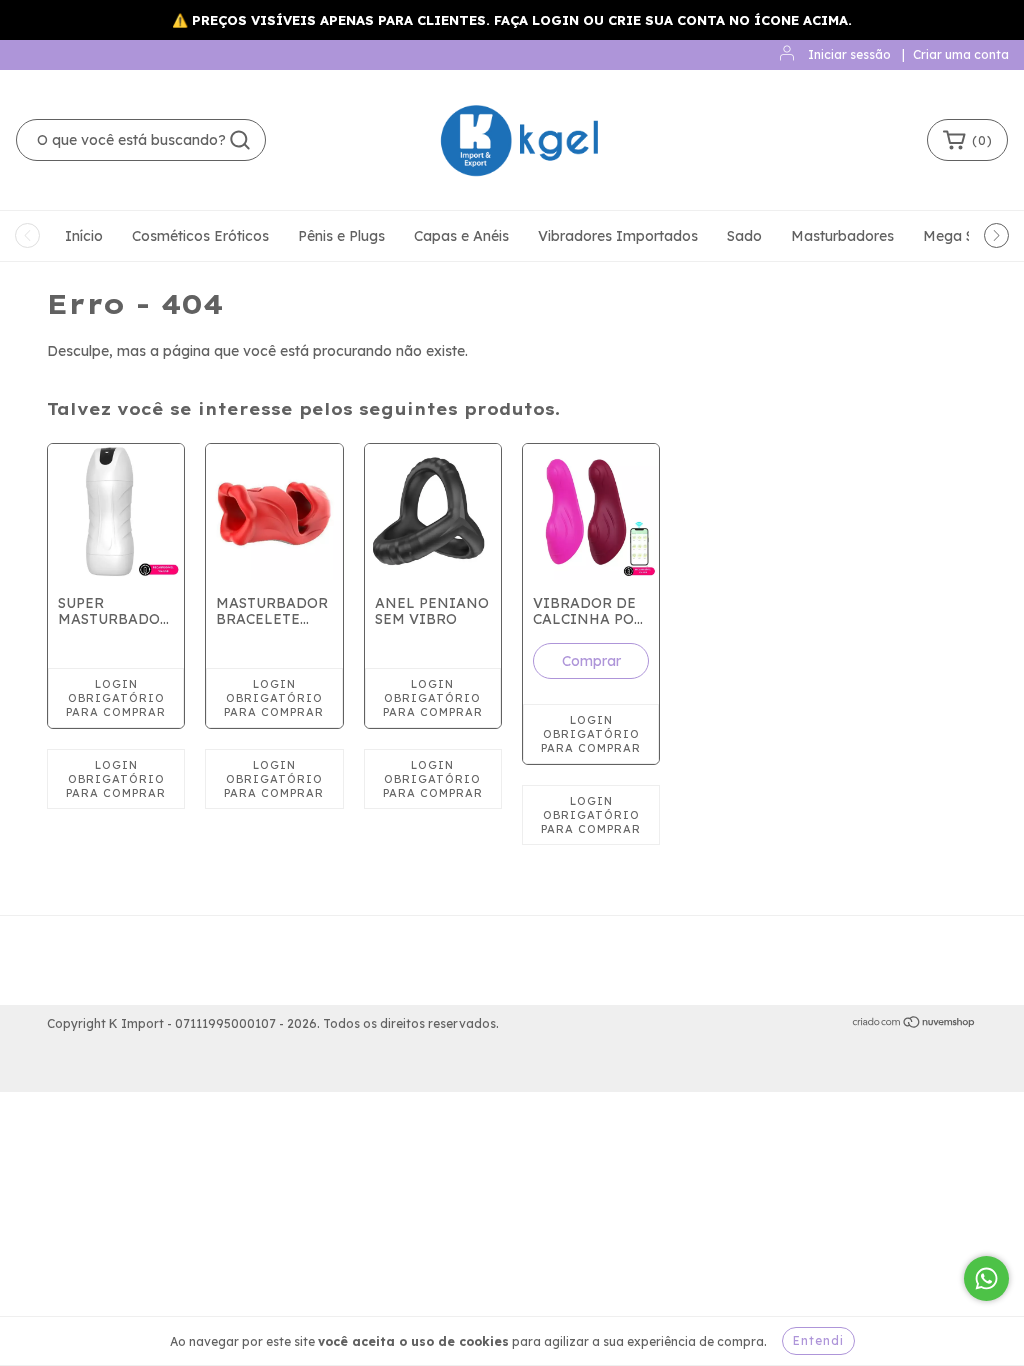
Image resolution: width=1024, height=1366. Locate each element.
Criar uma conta (961, 54)
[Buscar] (240, 140)
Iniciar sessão (849, 54)
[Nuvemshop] (914, 1024)
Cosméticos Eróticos (200, 236)
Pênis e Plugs (341, 236)
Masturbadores (842, 236)
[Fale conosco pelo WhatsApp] (986, 1278)
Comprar (591, 661)
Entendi (818, 1340)
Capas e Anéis (461, 236)
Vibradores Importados (618, 236)
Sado (744, 236)
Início (84, 236)
